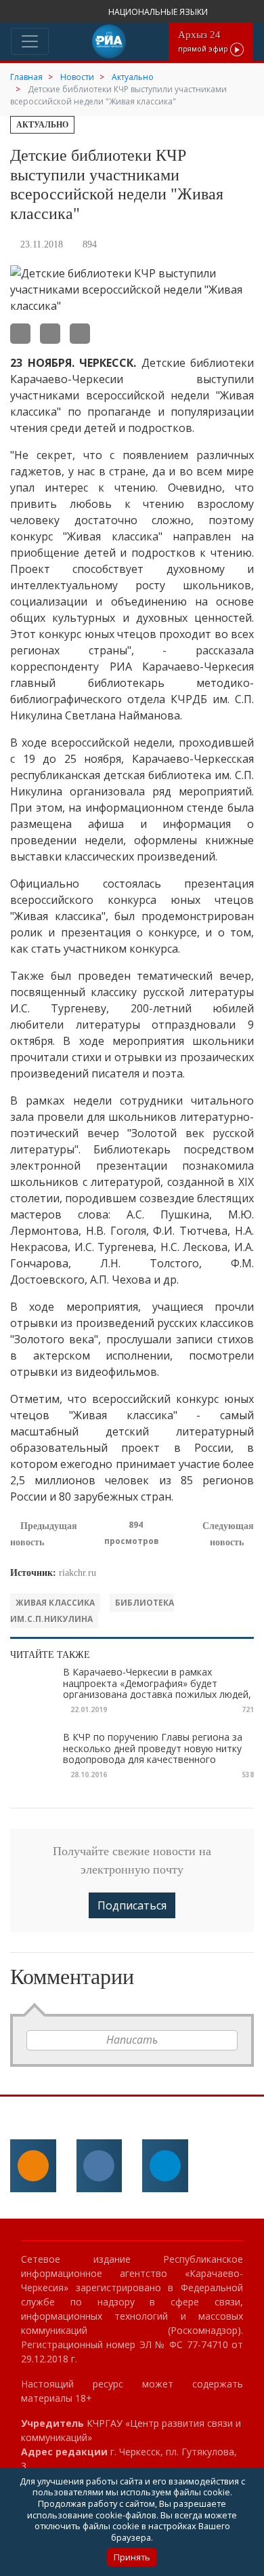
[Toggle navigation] (30, 41)
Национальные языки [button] (159, 12)
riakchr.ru (78, 1573)
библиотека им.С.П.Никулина (92, 1611)
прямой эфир (204, 41)
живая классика (55, 1603)
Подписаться (132, 1905)
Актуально (42, 125)
